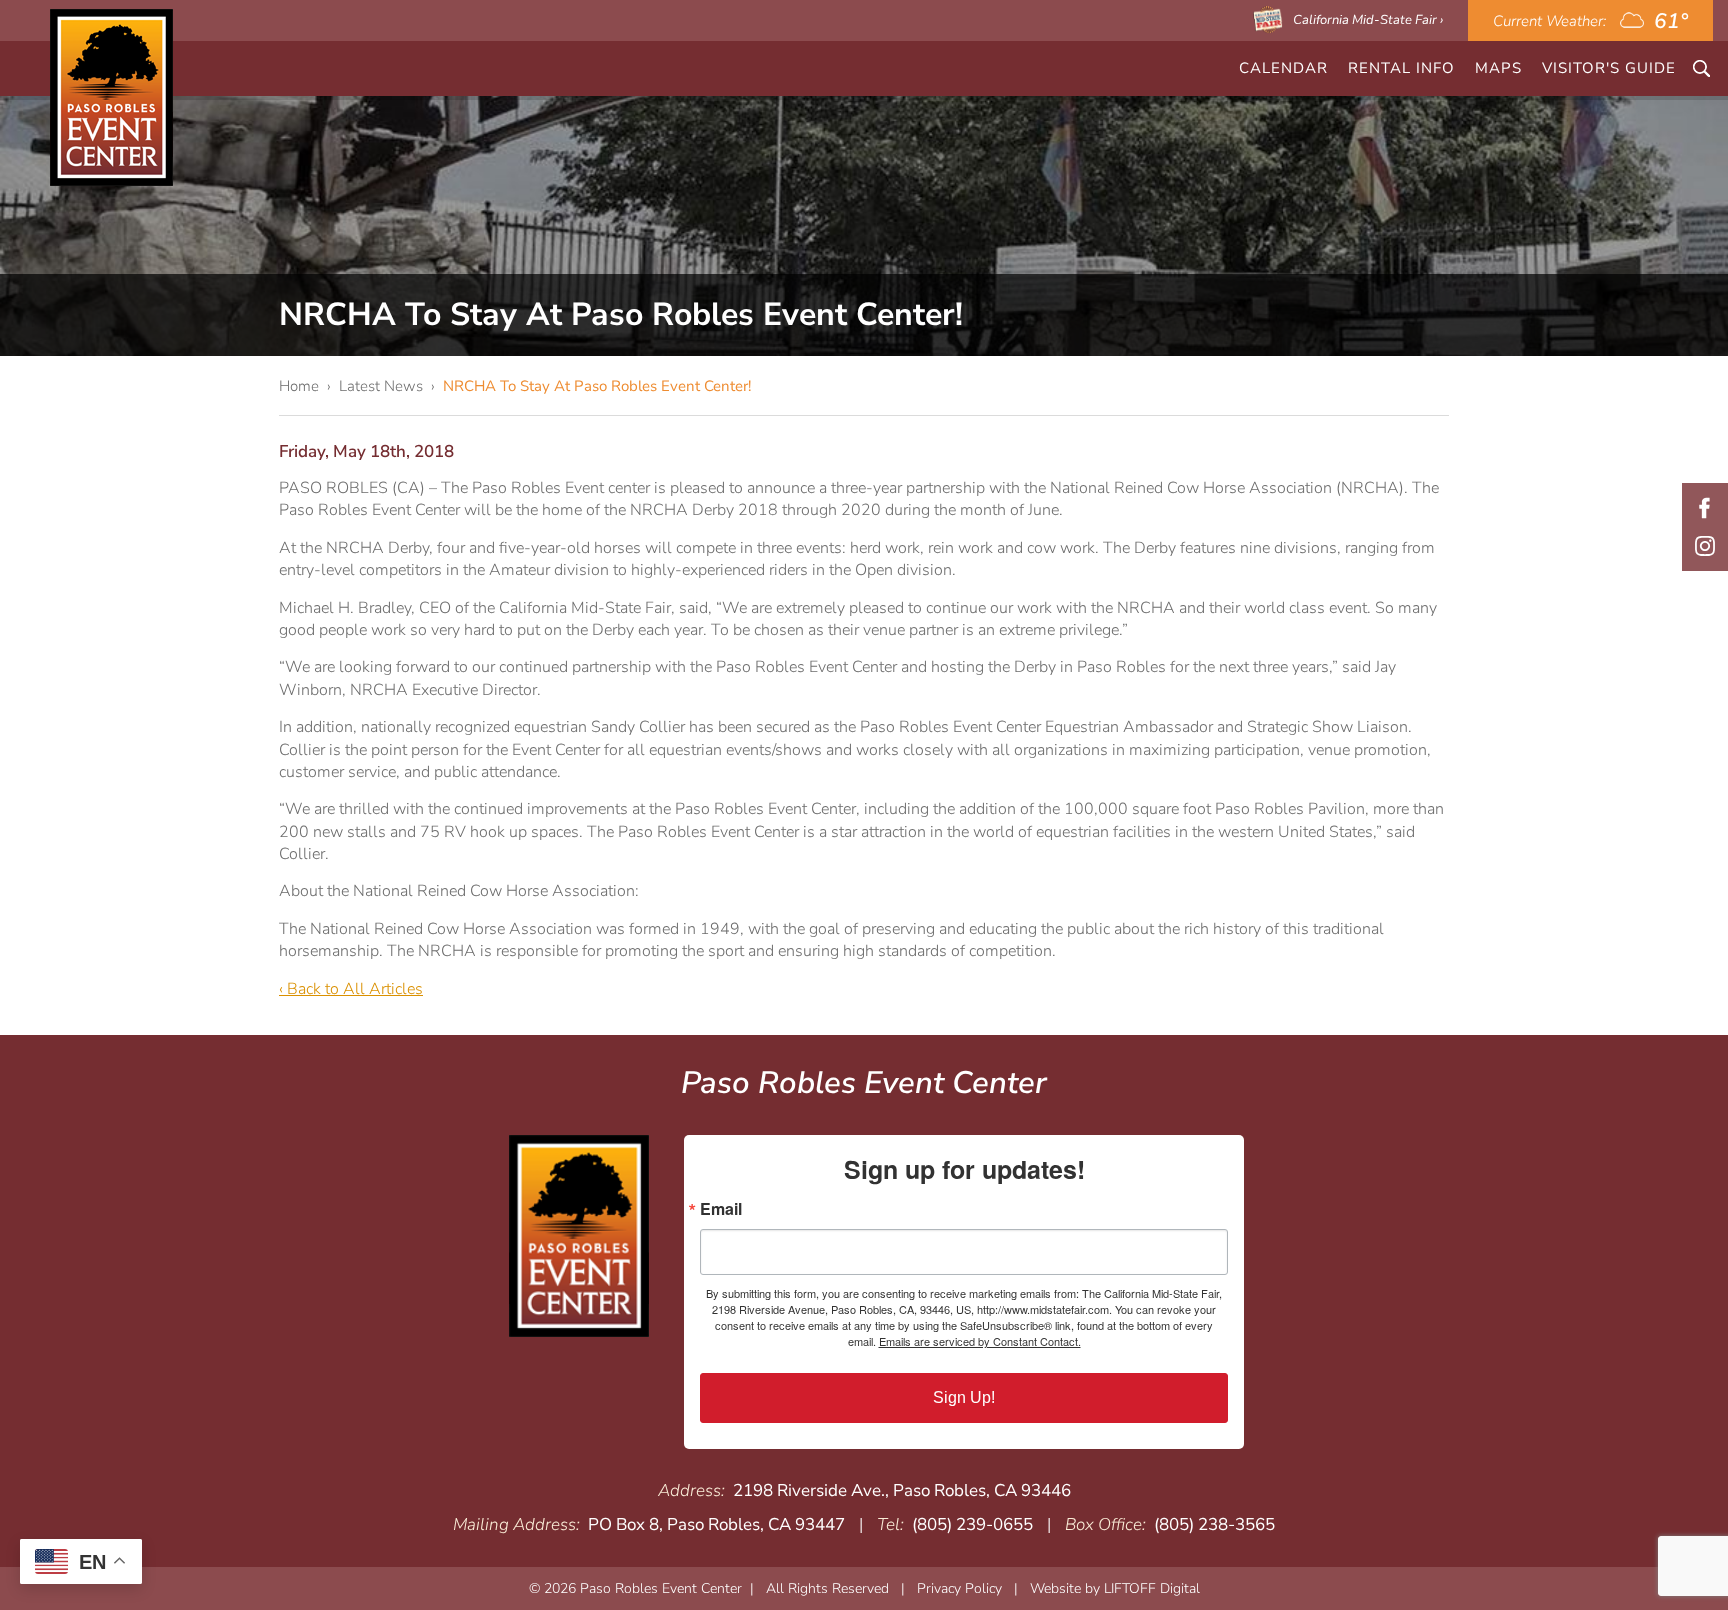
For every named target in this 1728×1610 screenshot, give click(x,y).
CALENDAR (1283, 68)
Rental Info (1401, 68)
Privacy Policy (959, 1588)
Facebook (1705, 508)
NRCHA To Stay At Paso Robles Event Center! (597, 386)
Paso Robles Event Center (111, 97)
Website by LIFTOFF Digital (1115, 1588)
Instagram (1705, 546)
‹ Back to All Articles (351, 989)
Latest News (381, 386)
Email (721, 1209)
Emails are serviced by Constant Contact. (980, 1341)
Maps (1498, 68)
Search (1701, 68)
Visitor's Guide (1609, 68)
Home (299, 386)
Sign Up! (964, 1397)
